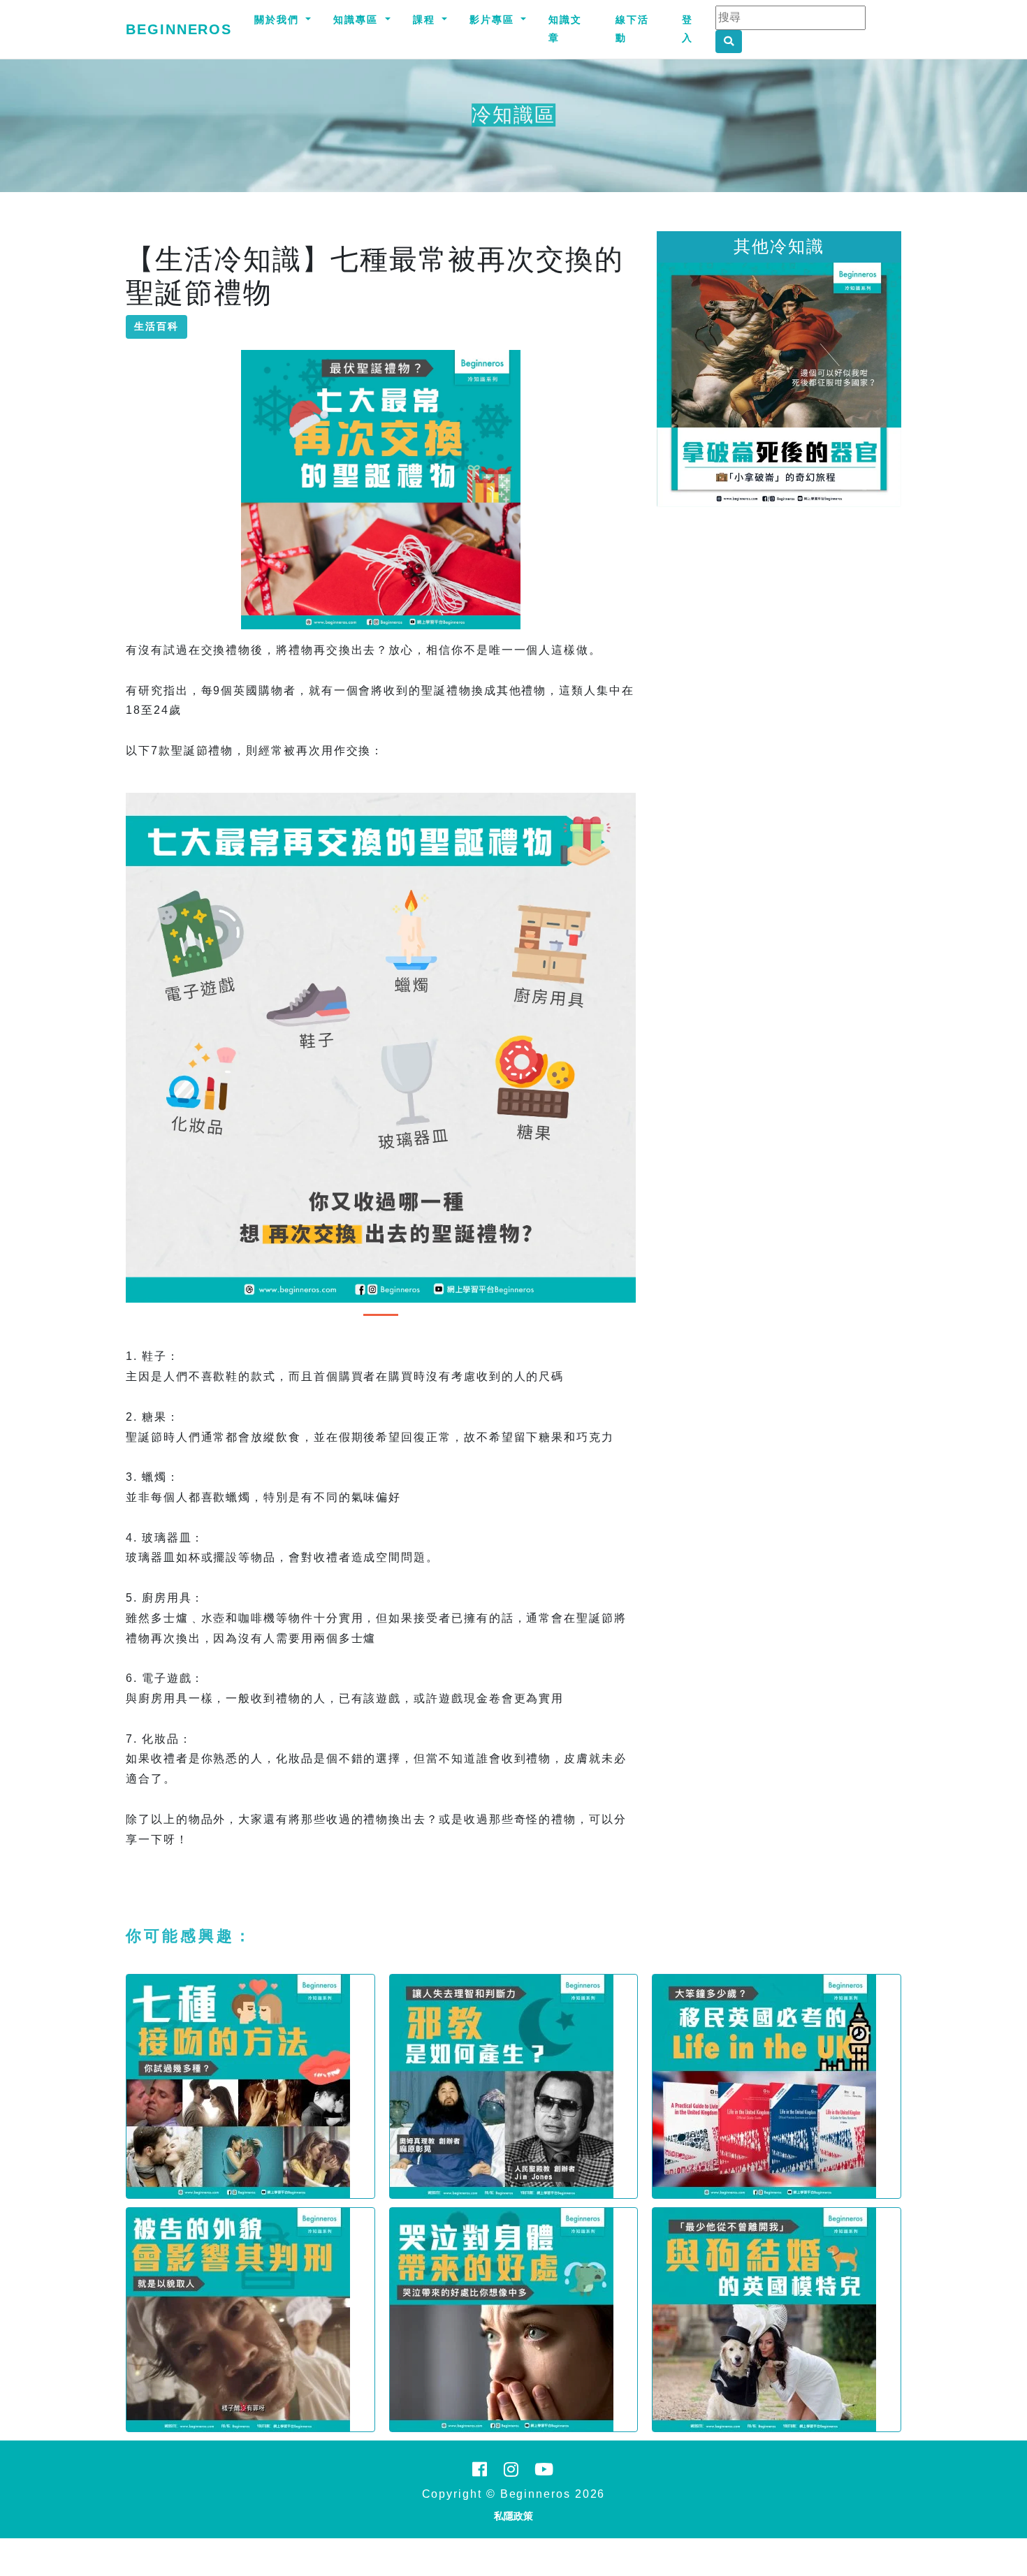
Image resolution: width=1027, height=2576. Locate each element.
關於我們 (279, 20)
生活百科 (156, 326)
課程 (426, 20)
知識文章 (565, 29)
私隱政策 (513, 2516)
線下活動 (632, 29)
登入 (687, 29)
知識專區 (358, 20)
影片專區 (494, 20)
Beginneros (179, 29)
